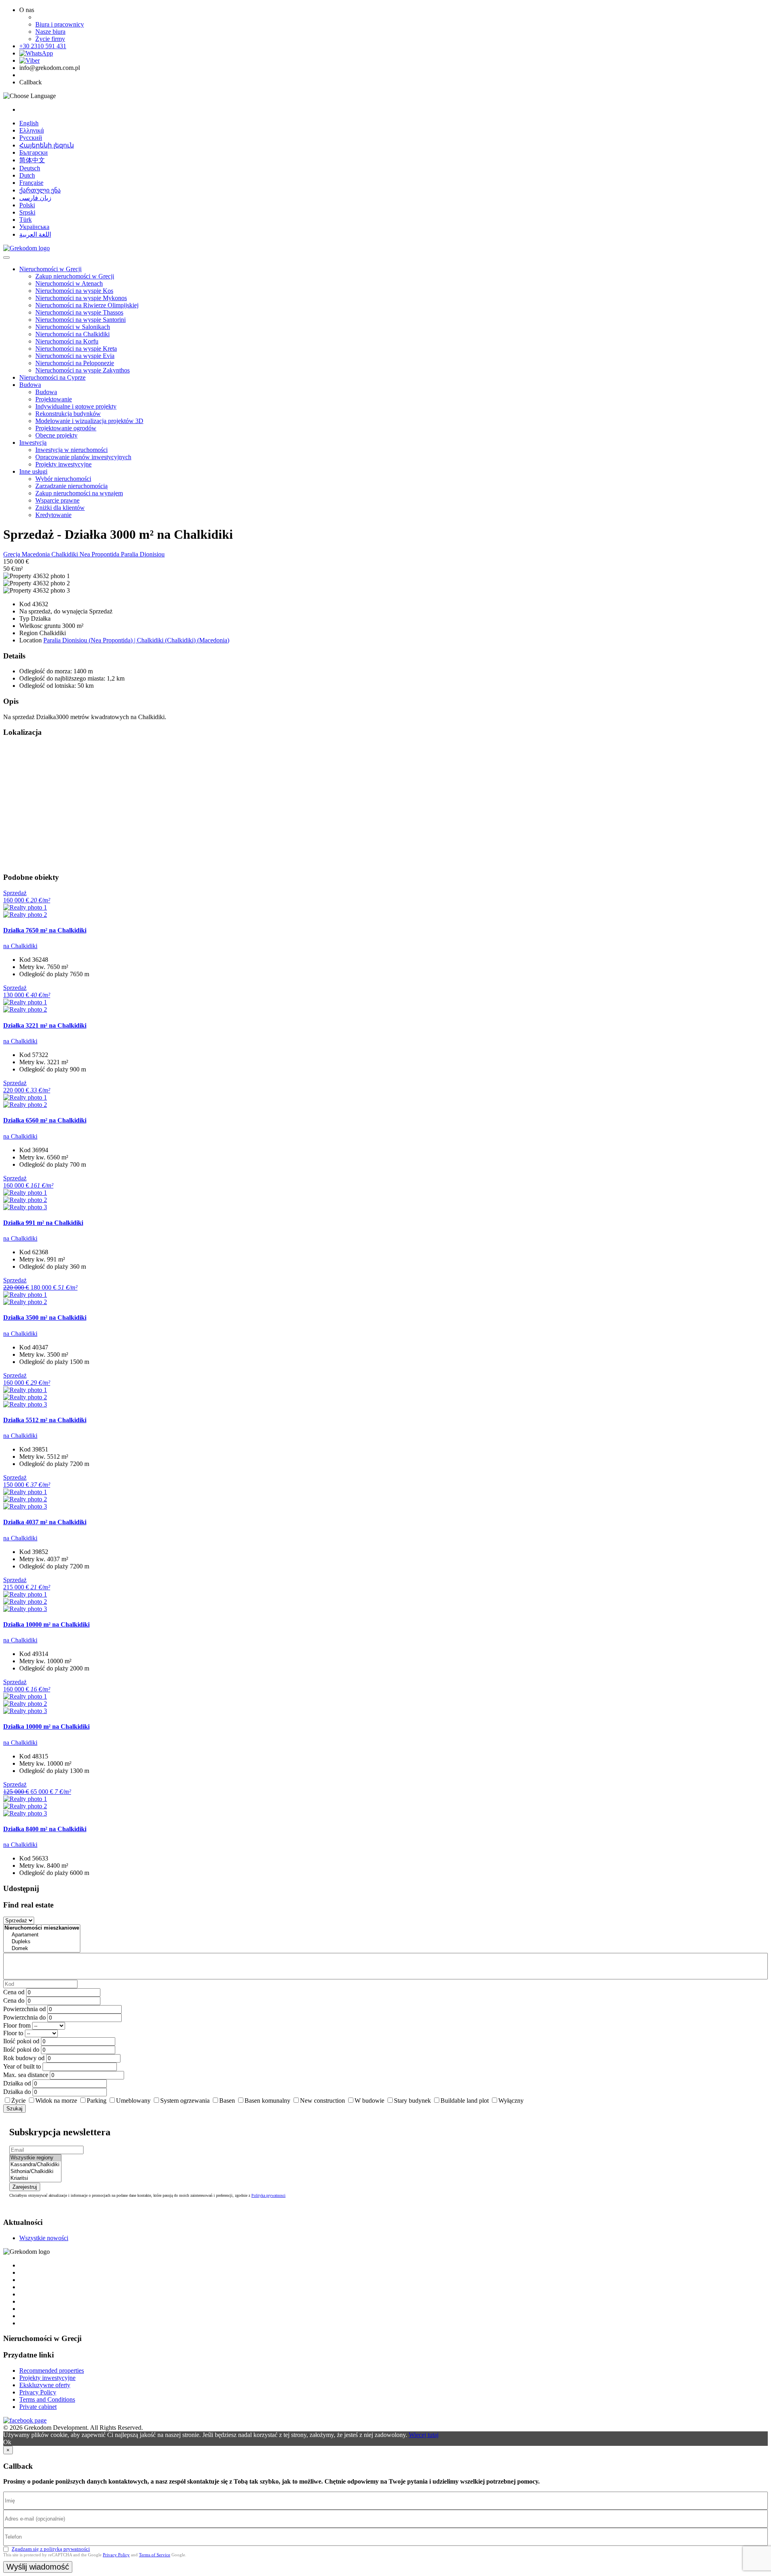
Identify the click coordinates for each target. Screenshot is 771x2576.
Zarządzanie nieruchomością (71, 486)
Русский (31, 138)
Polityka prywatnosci (268, 2195)
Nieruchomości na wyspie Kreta (76, 349)
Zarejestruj (25, 2187)
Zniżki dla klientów (60, 508)
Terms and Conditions (47, 2399)
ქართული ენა (40, 190)
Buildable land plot (465, 2101)
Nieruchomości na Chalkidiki (72, 334)
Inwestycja (33, 443)
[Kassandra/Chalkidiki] (35, 2165)
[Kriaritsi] (35, 2178)
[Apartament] (42, 1935)
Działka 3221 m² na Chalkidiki (45, 1025)
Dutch (27, 175)
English (29, 123)
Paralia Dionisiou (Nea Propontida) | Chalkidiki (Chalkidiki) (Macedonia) (136, 640)
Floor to (13, 2033)
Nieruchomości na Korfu (67, 341)
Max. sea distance (26, 2075)
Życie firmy (50, 39)
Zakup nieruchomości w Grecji (75, 276)
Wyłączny (511, 2101)
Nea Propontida (100, 554)
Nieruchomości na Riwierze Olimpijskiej (87, 305)
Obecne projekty (56, 435)
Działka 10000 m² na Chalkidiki (46, 1624)
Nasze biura (50, 32)
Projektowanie (54, 399)
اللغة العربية (35, 234)
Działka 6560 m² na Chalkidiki (45, 1120)
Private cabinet (38, 2407)
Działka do (17, 2092)
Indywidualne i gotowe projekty (76, 406)
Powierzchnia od (24, 2009)
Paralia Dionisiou (143, 554)
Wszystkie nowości (44, 2238)
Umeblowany (133, 2101)
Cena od (14, 1992)
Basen (227, 2101)
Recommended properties (52, 2371)
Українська (34, 227)
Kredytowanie (53, 515)
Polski (27, 205)
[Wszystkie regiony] (35, 2158)
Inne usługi (33, 471)
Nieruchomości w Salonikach (73, 327)
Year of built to (22, 2066)
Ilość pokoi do (21, 2050)
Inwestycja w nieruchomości (71, 450)
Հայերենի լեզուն (47, 145)
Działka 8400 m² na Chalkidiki (45, 1829)
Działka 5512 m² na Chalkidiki (45, 1420)
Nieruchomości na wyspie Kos (74, 291)
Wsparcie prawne (57, 500)
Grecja (12, 554)
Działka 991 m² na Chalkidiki (43, 1223)
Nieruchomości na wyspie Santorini (81, 320)
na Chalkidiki (20, 946)
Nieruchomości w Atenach (69, 283)
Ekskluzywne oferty (45, 2385)
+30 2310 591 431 (43, 46)
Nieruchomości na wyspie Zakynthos (83, 370)
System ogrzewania (185, 2101)
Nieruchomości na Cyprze (52, 377)
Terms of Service (155, 2555)
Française (31, 183)
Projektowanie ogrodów (66, 428)
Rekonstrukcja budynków (68, 414)
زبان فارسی (35, 198)
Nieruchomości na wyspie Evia (75, 356)
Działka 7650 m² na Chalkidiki (45, 930)
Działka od (17, 2083)
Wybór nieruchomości (63, 479)
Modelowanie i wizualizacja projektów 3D (89, 421)
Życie (18, 2101)
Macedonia (37, 554)
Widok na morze (56, 2101)
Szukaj (14, 2109)
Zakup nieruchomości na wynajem (79, 493)
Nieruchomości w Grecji (50, 269)
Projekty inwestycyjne (63, 464)
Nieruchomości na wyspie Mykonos (81, 298)
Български (34, 152)
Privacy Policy (38, 2392)
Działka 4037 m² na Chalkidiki (45, 1522)
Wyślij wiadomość (38, 2567)
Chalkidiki (65, 554)
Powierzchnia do (24, 2017)
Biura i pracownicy (60, 24)
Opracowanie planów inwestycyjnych (83, 457)
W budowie (369, 2101)
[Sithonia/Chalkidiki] (35, 2172)
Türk (25, 220)
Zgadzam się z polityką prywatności (51, 2549)
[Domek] (42, 1949)
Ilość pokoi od (21, 2041)
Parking (97, 2101)
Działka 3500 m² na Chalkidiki (45, 1318)
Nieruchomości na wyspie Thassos (79, 312)
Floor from (17, 2025)
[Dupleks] (42, 1942)
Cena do (14, 2000)
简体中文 (32, 160)
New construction (322, 2101)
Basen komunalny (267, 2101)
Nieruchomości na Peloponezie (75, 363)
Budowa (30, 385)
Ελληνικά (32, 130)
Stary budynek (412, 2101)
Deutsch (30, 168)
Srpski (27, 212)
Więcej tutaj (424, 2435)
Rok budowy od (24, 2058)
